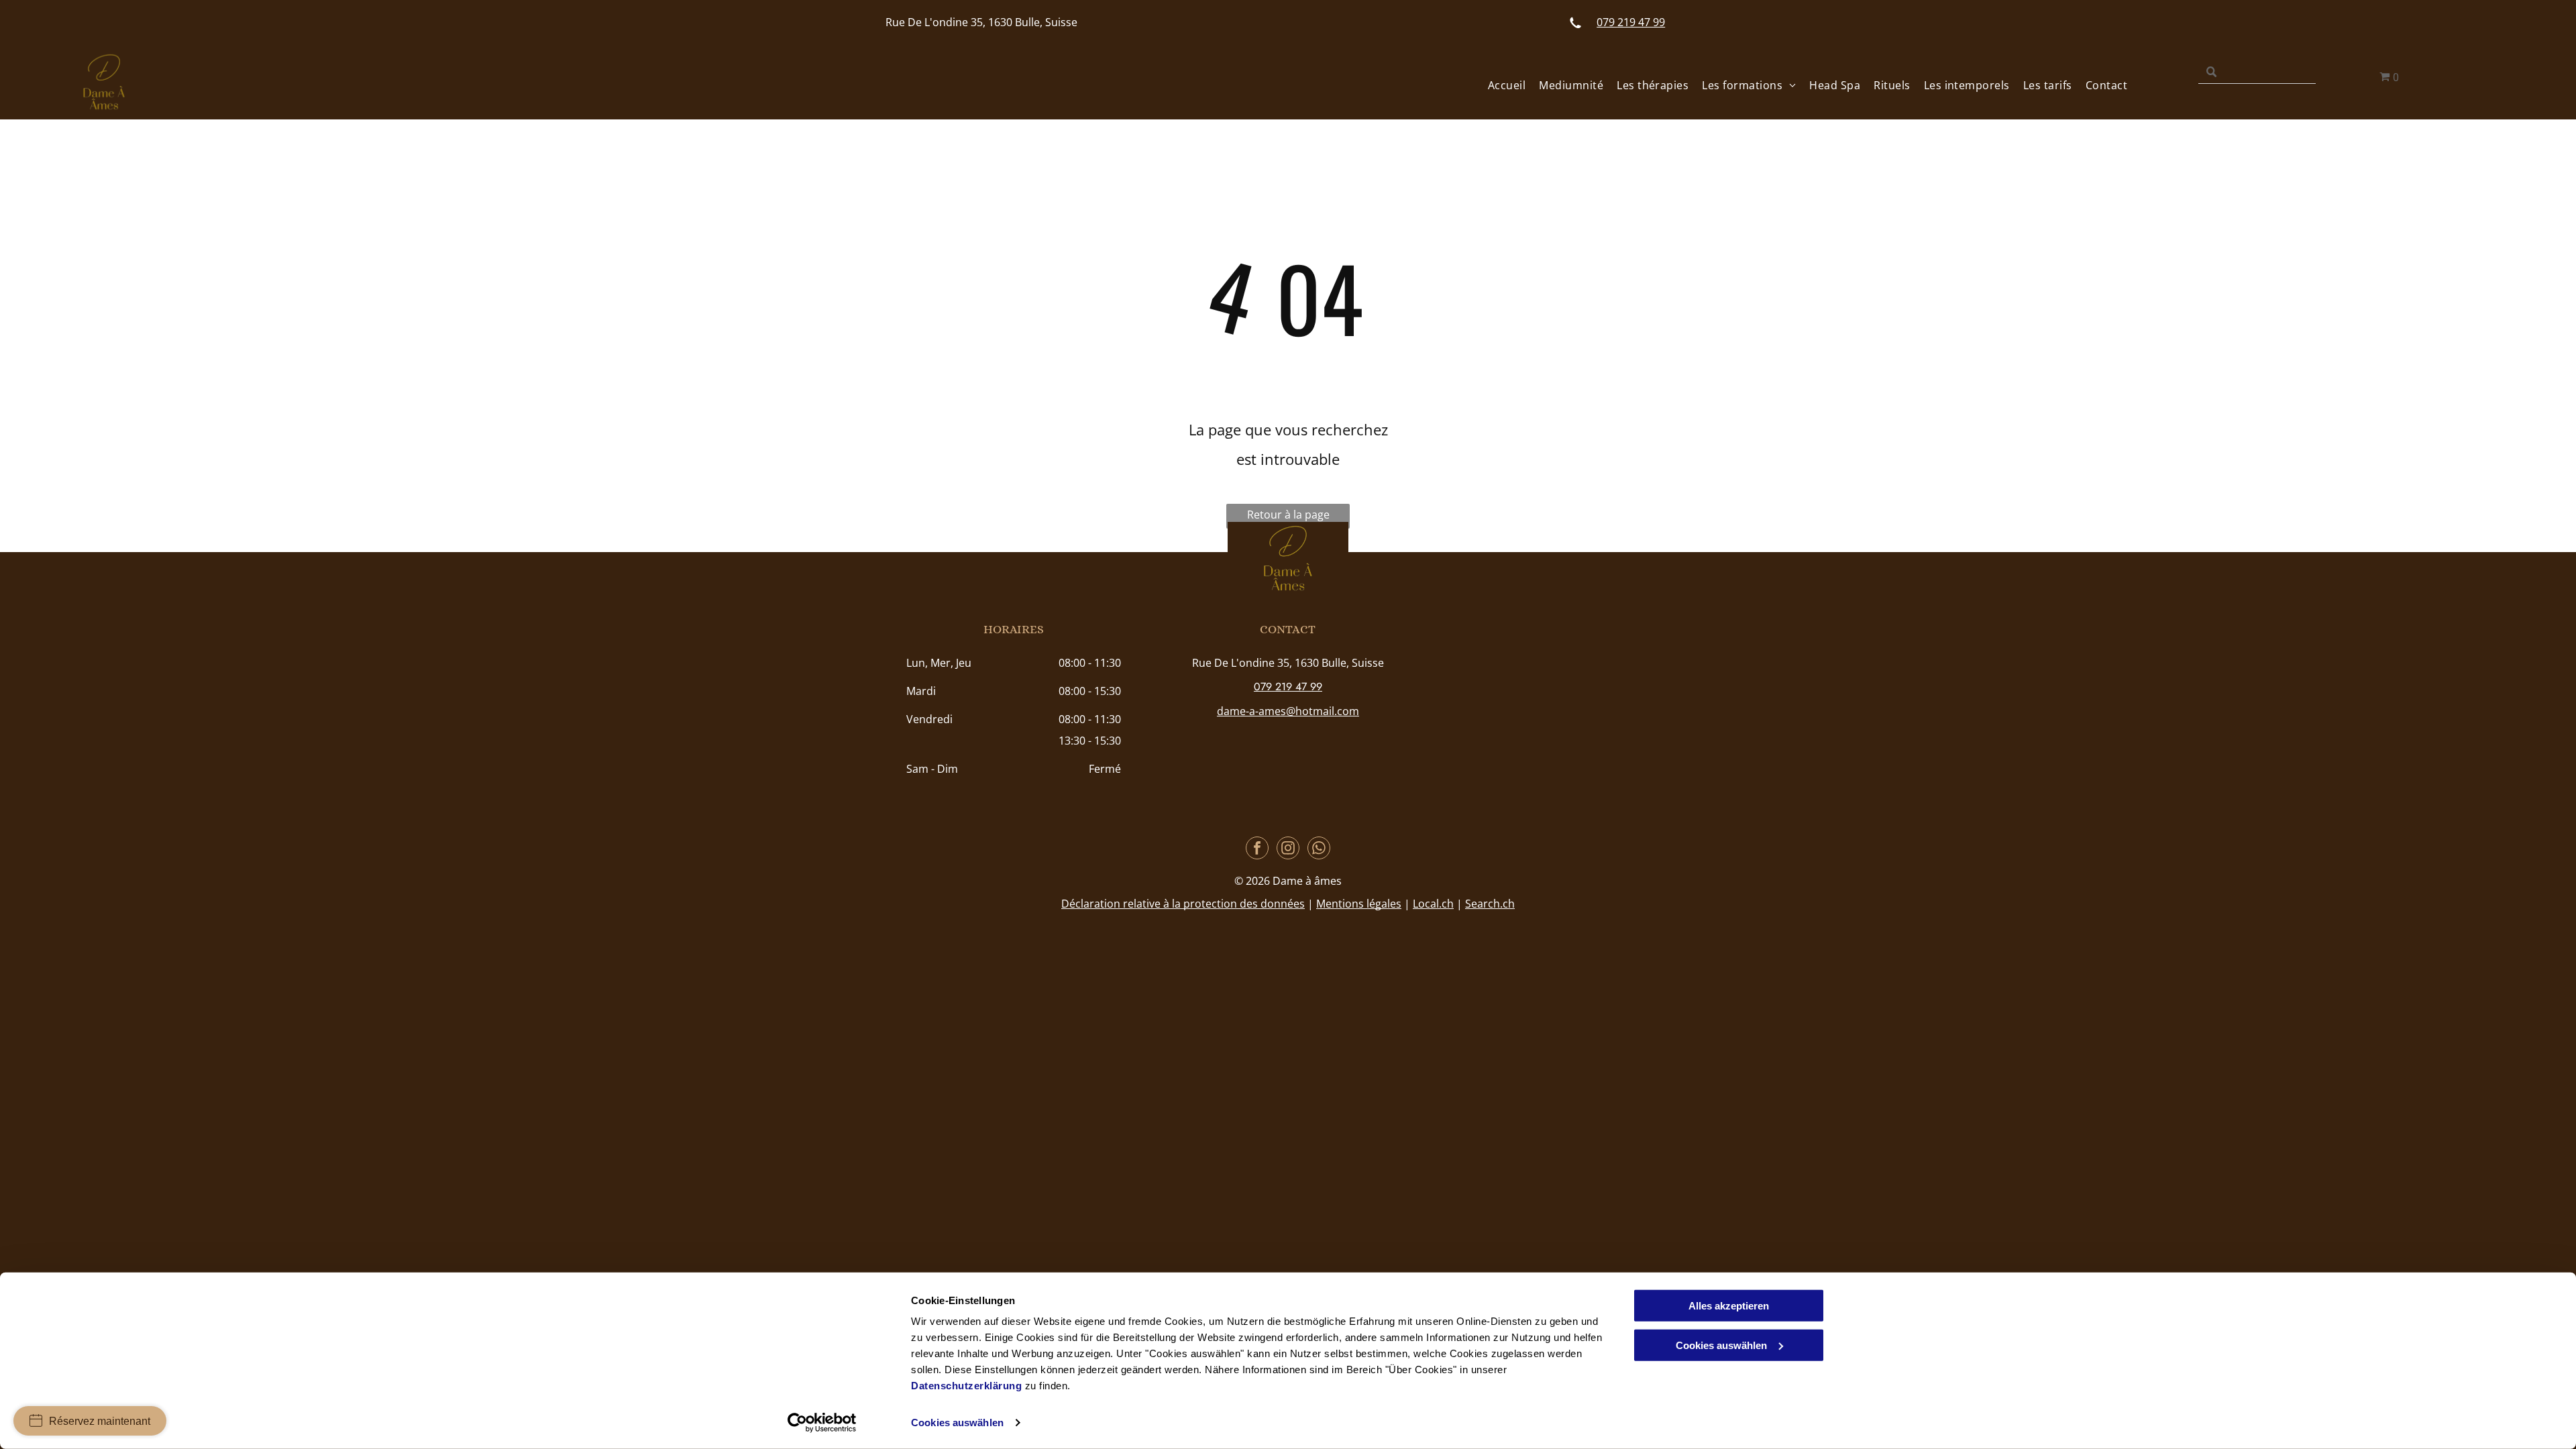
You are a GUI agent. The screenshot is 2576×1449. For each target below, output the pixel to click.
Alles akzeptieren (1729, 1306)
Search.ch (1490, 904)
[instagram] (1288, 850)
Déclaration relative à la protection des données (1183, 904)
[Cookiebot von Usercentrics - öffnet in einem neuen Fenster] (822, 1423)
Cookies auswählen (957, 1423)
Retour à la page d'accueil (1288, 518)
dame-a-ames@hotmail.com (1288, 711)
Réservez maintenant (100, 1421)
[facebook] (1257, 850)
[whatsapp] (1319, 850)
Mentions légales (1359, 904)
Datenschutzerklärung (966, 1386)
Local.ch (1433, 904)
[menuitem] (1500, 85)
